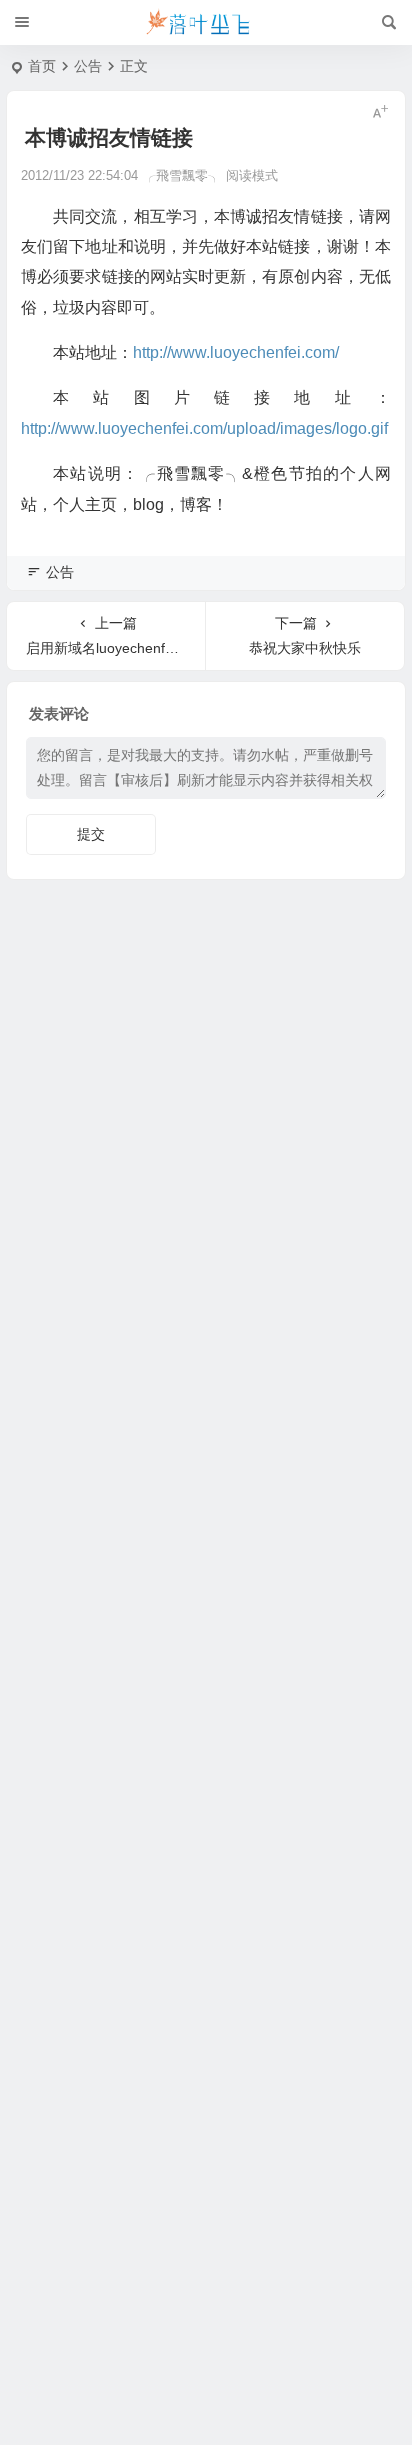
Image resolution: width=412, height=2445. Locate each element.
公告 (88, 66)
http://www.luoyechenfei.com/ (236, 352)
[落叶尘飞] (206, 23)
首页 (42, 66)
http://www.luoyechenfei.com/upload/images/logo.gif (204, 428)
